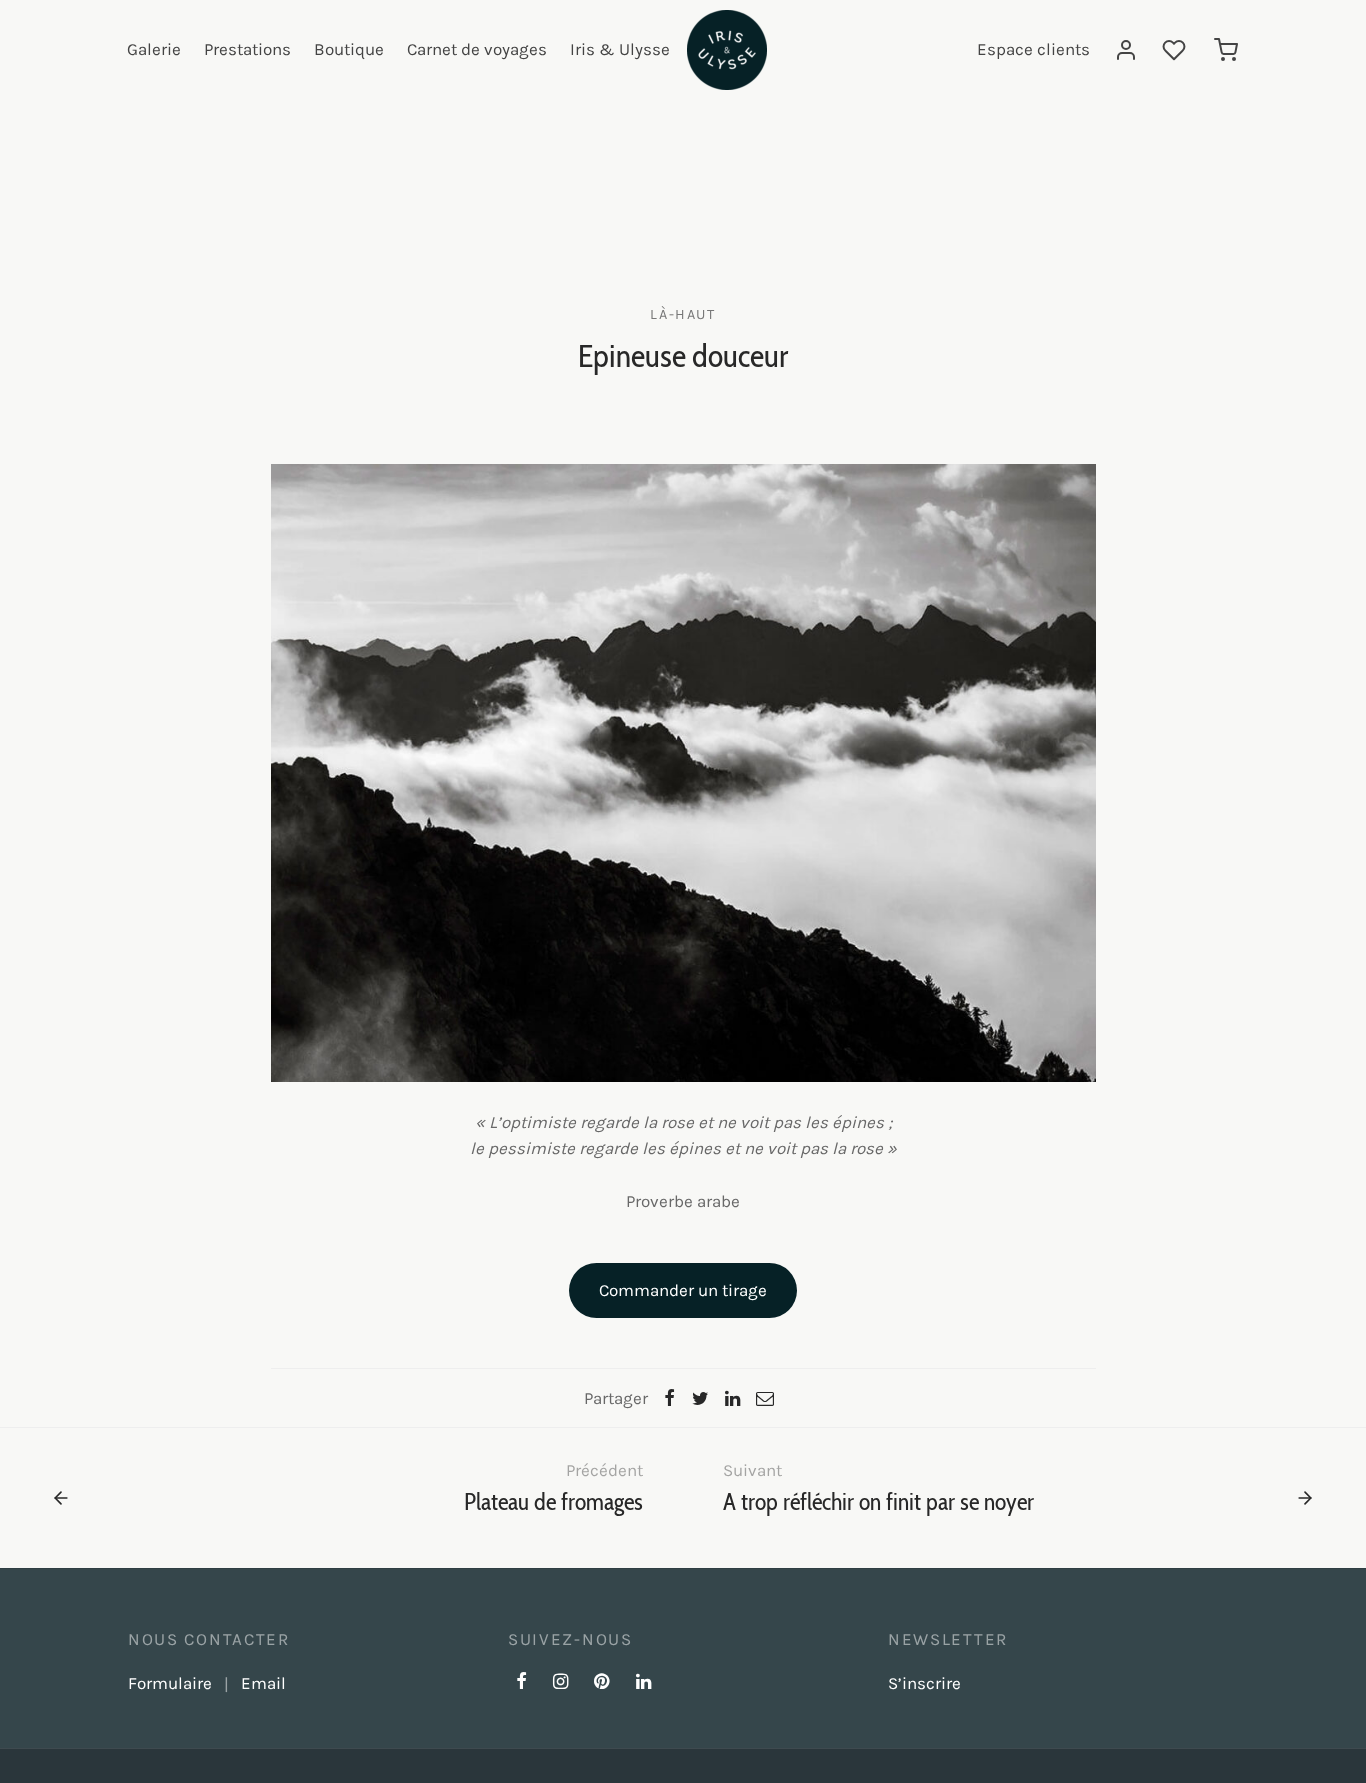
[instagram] (560, 1683)
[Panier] (1226, 50)
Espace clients (1033, 49)
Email (263, 1683)
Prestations (247, 49)
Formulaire (170, 1683)
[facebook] (521, 1683)
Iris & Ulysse (620, 49)
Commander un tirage (683, 1290)
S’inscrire (924, 1683)
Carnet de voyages (477, 49)
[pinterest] (601, 1683)
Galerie (154, 49)
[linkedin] (643, 1683)
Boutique (349, 49)
